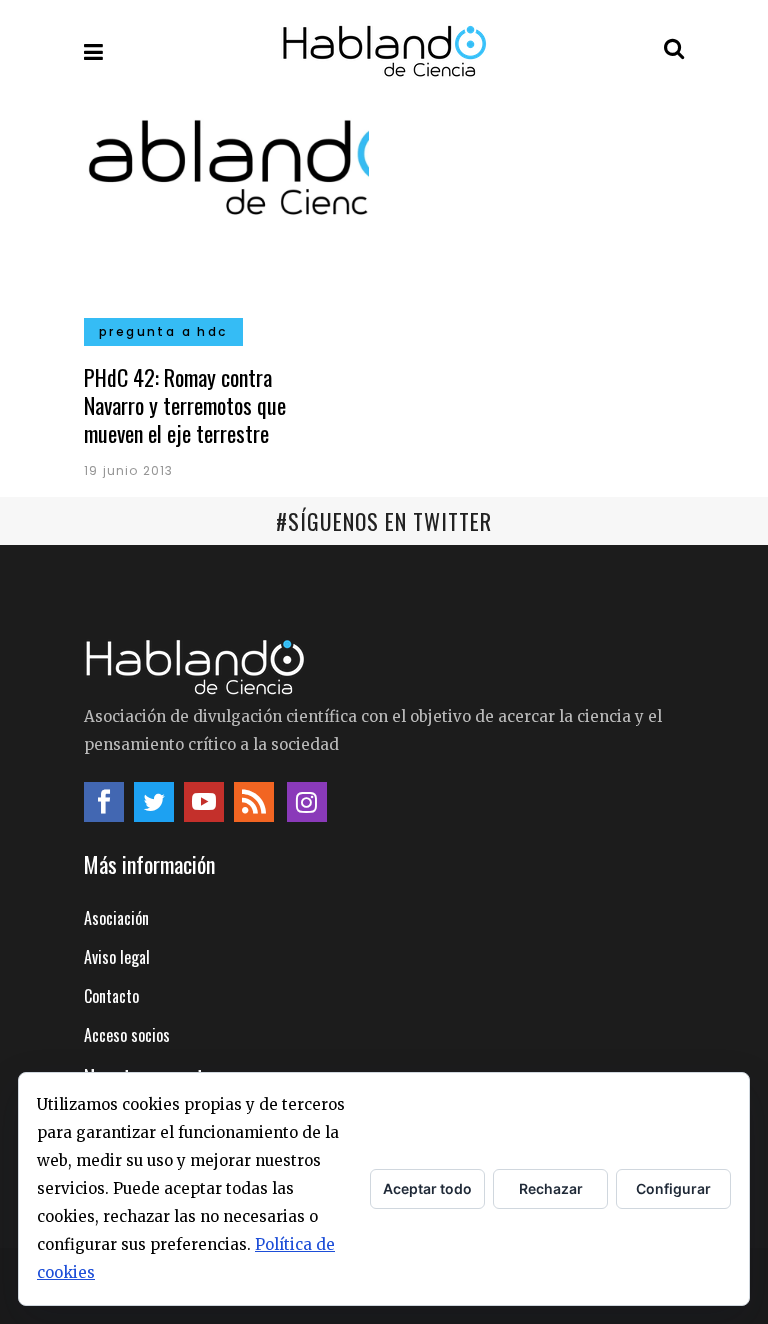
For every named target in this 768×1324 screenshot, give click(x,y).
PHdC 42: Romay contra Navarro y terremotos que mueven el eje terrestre (185, 405)
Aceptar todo (427, 1188)
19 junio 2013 (129, 470)
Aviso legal (117, 957)
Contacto (111, 996)
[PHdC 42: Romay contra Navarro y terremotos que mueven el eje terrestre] (226, 221)
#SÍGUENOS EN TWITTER (384, 521)
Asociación (116, 918)
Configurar (673, 1188)
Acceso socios (127, 1035)
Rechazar (551, 1188)
